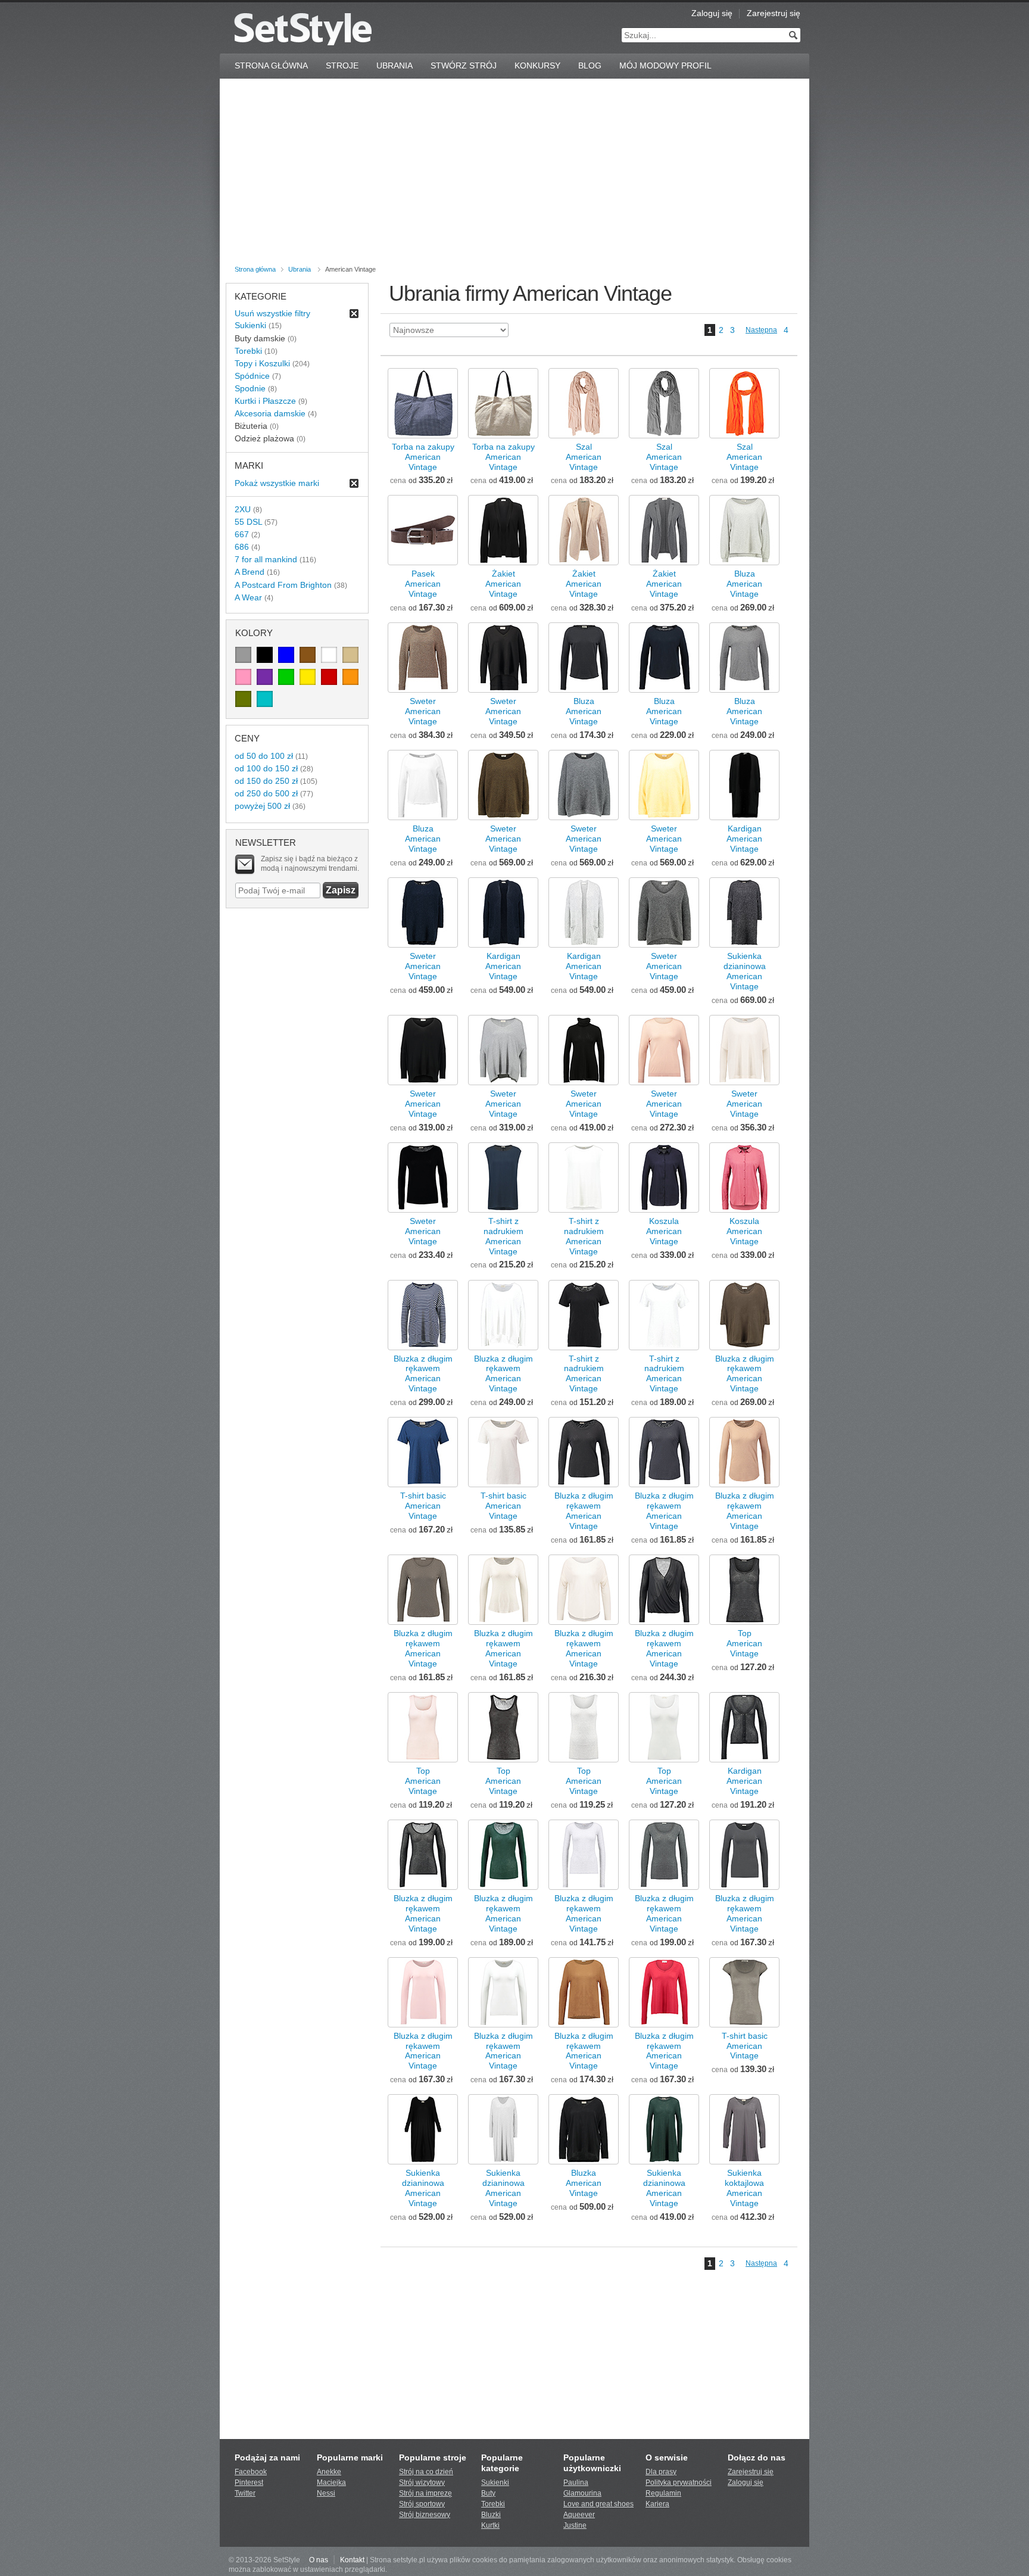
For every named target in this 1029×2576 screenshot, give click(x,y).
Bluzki (491, 2515)
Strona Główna (271, 66)
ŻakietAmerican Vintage (503, 584)
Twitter (245, 2493)
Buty (488, 2493)
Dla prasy (661, 2472)
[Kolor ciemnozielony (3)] (243, 699)
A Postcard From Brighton (283, 585)
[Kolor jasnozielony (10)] (286, 677)
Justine (575, 2525)
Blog (590, 66)
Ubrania (395, 66)
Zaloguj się (712, 13)
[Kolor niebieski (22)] (286, 655)
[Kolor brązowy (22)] (308, 655)
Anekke (329, 2472)
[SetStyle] (303, 29)
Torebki (248, 351)
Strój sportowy (422, 2504)
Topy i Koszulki (262, 363)
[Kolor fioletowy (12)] (265, 677)
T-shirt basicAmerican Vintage (423, 1506)
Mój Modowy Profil (665, 66)
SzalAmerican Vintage (584, 457)
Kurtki (490, 2525)
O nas (319, 2560)
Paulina (576, 2482)
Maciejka (331, 2482)
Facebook (251, 2472)
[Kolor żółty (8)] (308, 677)
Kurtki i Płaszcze (265, 401)
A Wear (248, 597)
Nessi (326, 2493)
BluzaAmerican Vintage (744, 584)
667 (242, 534)
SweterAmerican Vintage (423, 711)
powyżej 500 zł (262, 806)
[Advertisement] (514, 174)
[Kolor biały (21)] (329, 655)
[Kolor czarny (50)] (265, 655)
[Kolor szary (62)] (243, 655)
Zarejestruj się (774, 13)
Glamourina (582, 2493)
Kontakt (352, 2560)
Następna (761, 330)
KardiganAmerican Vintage (744, 839)
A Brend (250, 572)
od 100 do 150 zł (266, 768)
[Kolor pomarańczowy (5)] (350, 677)
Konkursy (537, 66)
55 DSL (248, 522)
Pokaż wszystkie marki (277, 483)
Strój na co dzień (426, 2472)
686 (242, 547)
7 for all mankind (266, 559)
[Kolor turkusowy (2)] (265, 699)
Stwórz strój (464, 66)
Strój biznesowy (425, 2515)
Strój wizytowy (422, 2482)
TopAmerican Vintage (744, 1643)
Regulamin (663, 2493)
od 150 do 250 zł (266, 781)
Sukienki (250, 325)
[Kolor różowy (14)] (243, 677)
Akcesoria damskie (270, 413)
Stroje (342, 66)
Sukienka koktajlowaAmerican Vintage (744, 2188)
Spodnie (250, 388)
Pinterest (249, 2482)
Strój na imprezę (425, 2493)
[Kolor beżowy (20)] (350, 655)
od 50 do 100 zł (264, 756)
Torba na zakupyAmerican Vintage (423, 457)
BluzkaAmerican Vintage (584, 2183)
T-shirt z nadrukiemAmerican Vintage (503, 1236)
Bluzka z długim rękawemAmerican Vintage (423, 1374)
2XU (243, 509)
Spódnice (252, 376)
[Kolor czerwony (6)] (329, 677)
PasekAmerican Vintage (423, 584)
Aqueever (579, 2515)
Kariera (657, 2504)
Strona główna (255, 269)
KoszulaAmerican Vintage (664, 1231)
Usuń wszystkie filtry (272, 313)
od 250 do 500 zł (266, 793)
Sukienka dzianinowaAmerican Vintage (745, 971)
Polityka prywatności (679, 2482)
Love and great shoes (598, 2504)
